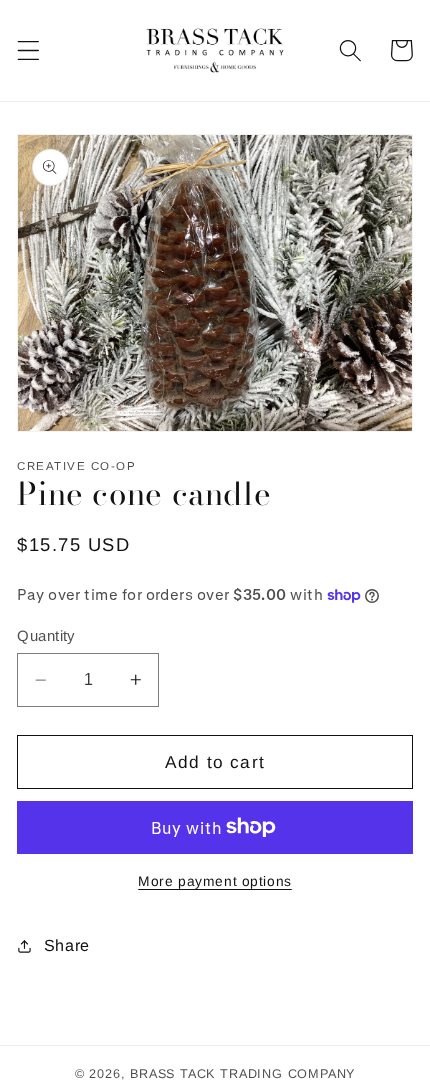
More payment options (215, 881)
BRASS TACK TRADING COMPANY (242, 1074)
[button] (28, 50)
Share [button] (67, 945)
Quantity (46, 635)
